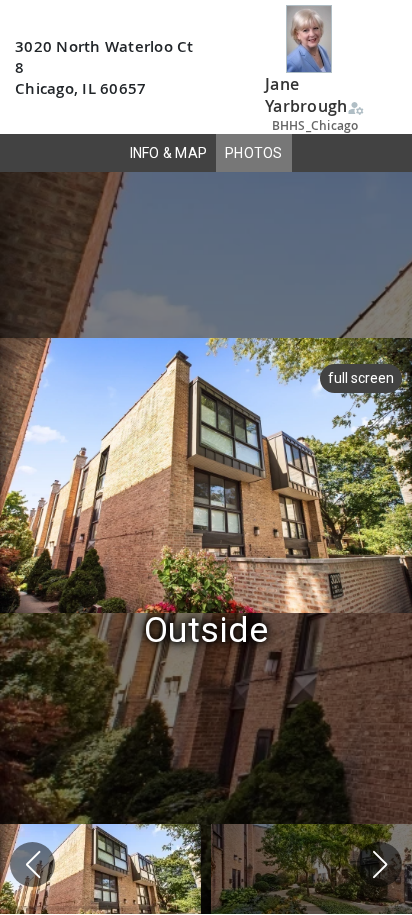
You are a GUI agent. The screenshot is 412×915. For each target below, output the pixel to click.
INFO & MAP (169, 153)
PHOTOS (254, 153)
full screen (361, 378)
